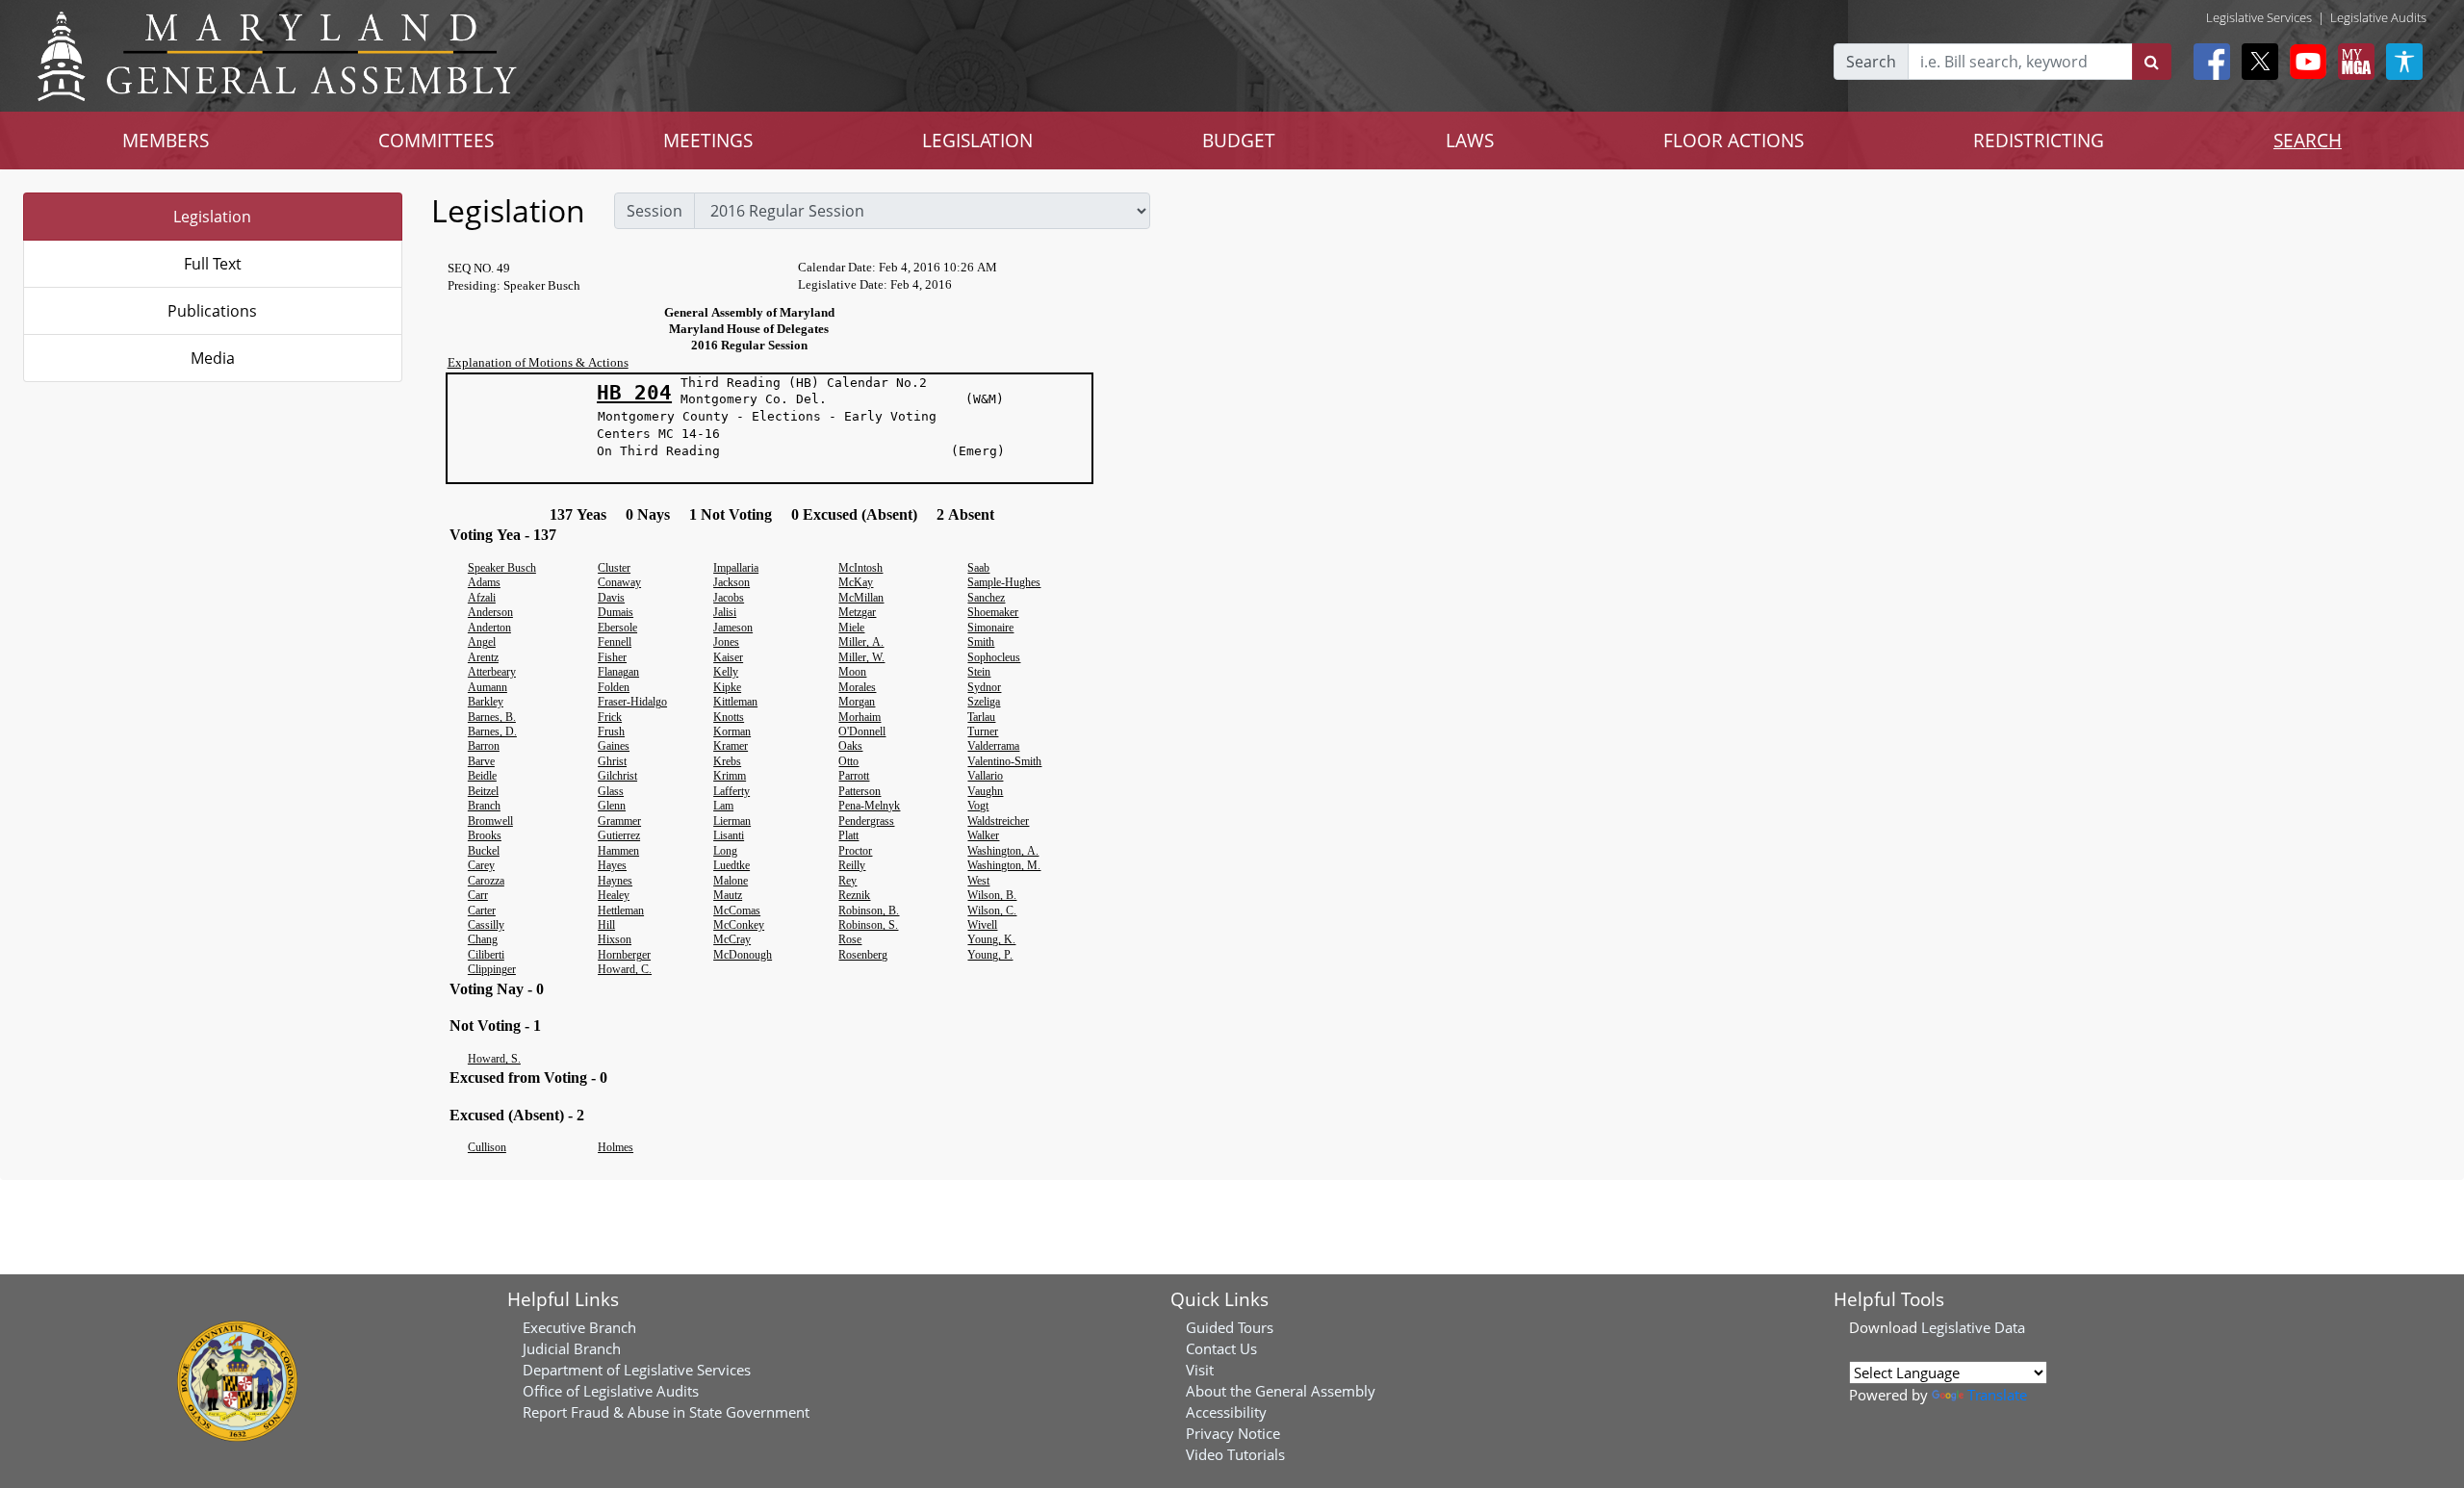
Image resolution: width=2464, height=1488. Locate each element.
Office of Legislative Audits (611, 1391)
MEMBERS (166, 140)
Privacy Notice (1233, 1433)
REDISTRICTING (2039, 140)
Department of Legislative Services (637, 1370)
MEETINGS (708, 140)
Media (213, 358)
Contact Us (1221, 1348)
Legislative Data (1973, 1327)
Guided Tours (1230, 1327)
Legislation (212, 217)
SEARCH (2308, 140)
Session (654, 211)
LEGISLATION (977, 140)
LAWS (1470, 140)
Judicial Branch (572, 1348)
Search (1871, 62)
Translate (1997, 1395)
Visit (1200, 1370)
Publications (212, 311)
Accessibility (1226, 1412)
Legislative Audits (2378, 17)
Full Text (213, 264)
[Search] (2152, 62)
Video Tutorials (1235, 1454)
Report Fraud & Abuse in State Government (666, 1412)
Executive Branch (579, 1327)
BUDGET (1239, 140)
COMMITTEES (436, 140)
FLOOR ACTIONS (1733, 140)
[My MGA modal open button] (2352, 62)
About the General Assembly (1281, 1391)
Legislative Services (2259, 17)
